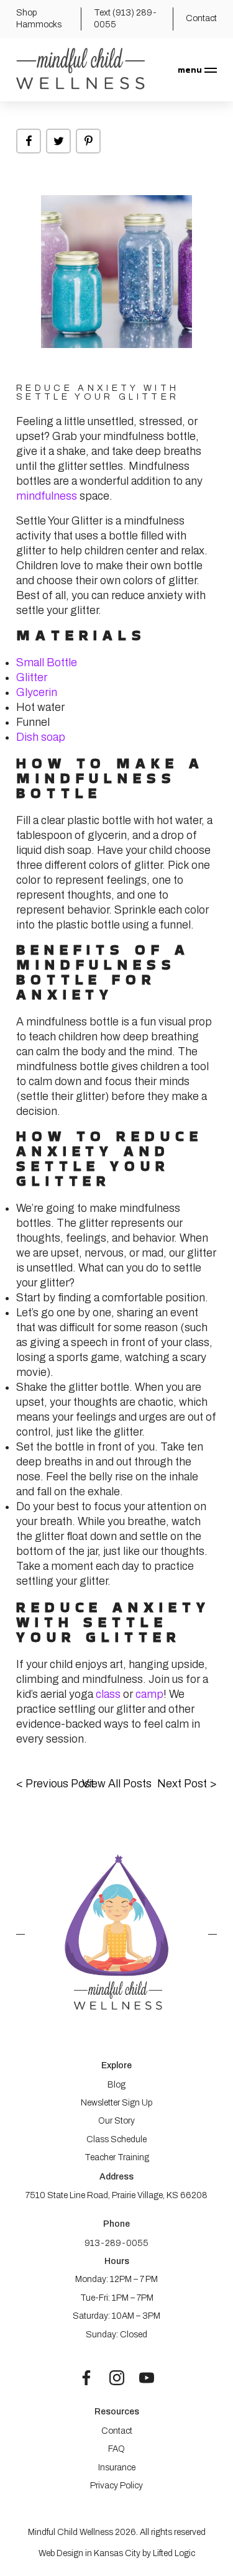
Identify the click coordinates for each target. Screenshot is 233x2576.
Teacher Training (117, 2157)
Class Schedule (116, 2139)
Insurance (117, 2468)
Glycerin (37, 692)
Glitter (32, 677)
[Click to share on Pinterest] (88, 141)
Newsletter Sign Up (116, 2103)
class (109, 1694)
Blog (116, 2085)
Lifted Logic (174, 2553)
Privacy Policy (116, 2486)
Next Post (187, 1784)
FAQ (116, 2449)
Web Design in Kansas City (89, 2553)
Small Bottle (47, 662)
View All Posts (117, 1784)
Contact (117, 2431)
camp (149, 1694)
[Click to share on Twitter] (58, 141)
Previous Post (55, 1784)
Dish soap (41, 737)
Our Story (116, 2121)
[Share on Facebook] (29, 141)
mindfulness (47, 496)
